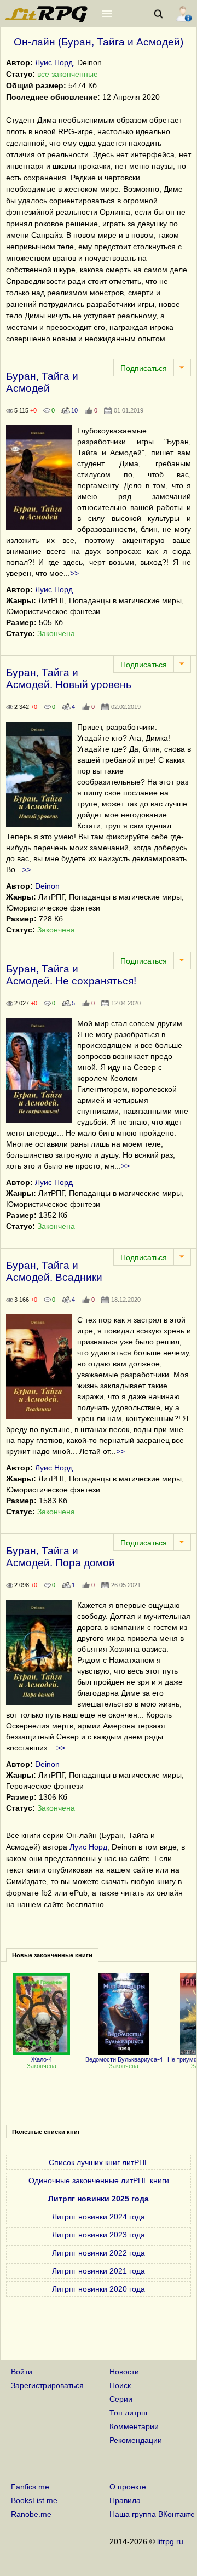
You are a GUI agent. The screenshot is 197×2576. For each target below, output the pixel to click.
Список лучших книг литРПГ (99, 2162)
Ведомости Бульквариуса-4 (124, 2059)
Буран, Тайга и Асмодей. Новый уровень (69, 679)
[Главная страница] (47, 19)
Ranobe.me (31, 2514)
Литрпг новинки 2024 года (99, 2217)
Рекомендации (136, 2440)
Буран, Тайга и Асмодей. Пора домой (60, 1557)
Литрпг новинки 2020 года (99, 2289)
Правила (125, 2500)
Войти (22, 2372)
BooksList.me (34, 2500)
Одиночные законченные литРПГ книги (99, 2180)
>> (74, 573)
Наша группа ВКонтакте (152, 2514)
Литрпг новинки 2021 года (99, 2271)
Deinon (47, 886)
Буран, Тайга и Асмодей (42, 382)
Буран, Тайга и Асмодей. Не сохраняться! (71, 975)
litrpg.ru (170, 2541)
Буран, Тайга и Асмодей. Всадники (54, 1271)
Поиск (120, 2385)
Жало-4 (42, 2059)
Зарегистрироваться (47, 2385)
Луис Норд (54, 62)
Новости (124, 2372)
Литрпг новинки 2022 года (99, 2253)
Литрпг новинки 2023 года (99, 2235)
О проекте (128, 2487)
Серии (121, 2399)
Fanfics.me (30, 2487)
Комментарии (134, 2426)
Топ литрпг (129, 2413)
